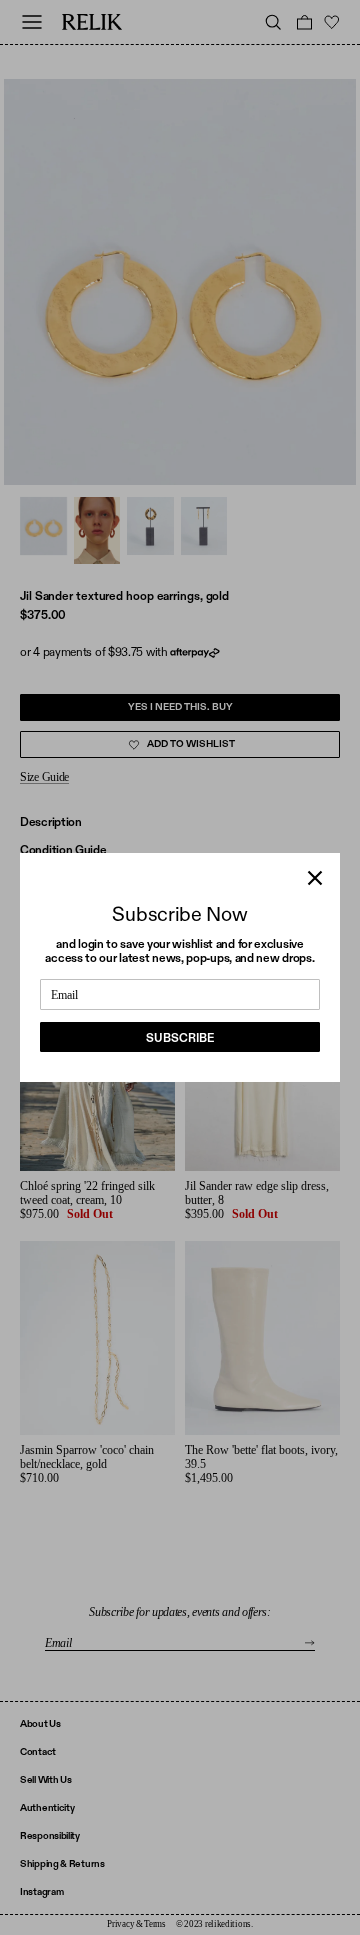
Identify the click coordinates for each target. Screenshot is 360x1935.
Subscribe (180, 1038)
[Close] (315, 878)
